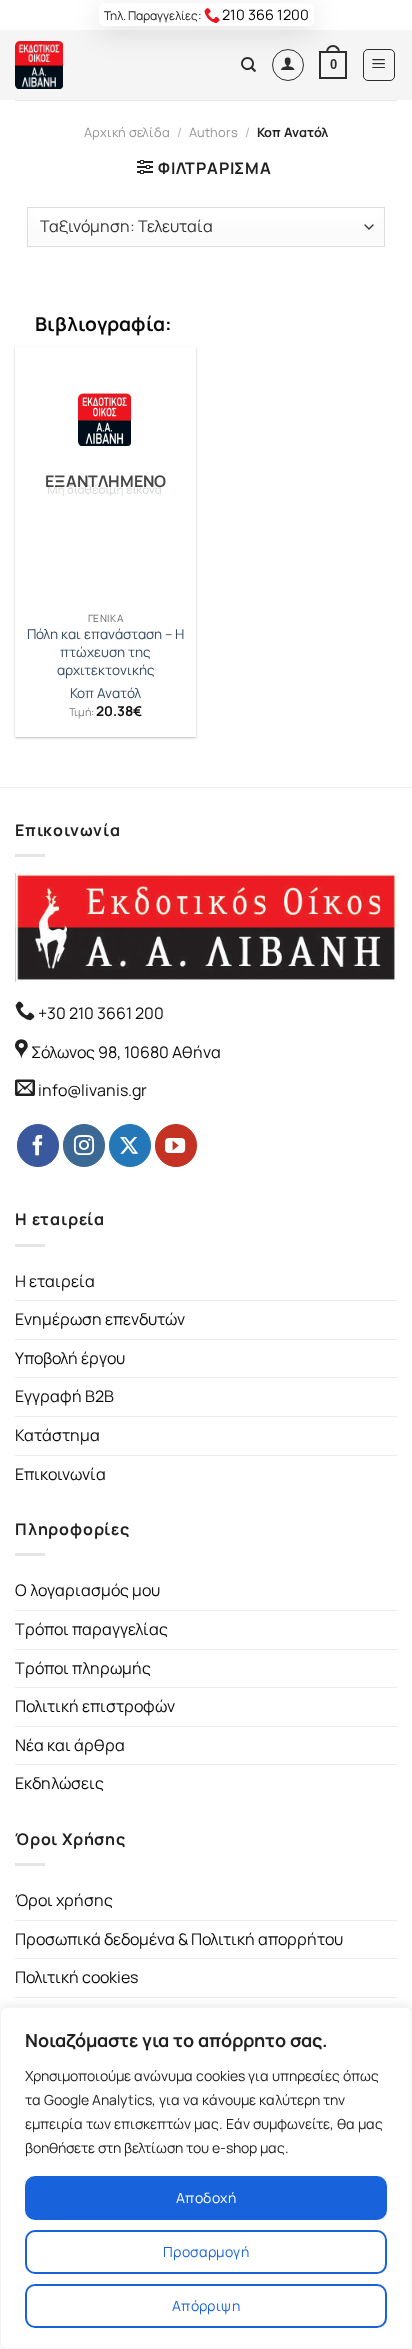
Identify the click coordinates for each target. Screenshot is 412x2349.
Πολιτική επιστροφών (95, 1706)
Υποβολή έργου (70, 1358)
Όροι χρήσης (64, 1900)
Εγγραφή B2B (64, 1396)
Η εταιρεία (55, 1281)
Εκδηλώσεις (59, 1783)
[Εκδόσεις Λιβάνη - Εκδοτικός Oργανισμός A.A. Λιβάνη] (82, 65)
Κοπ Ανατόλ (105, 693)
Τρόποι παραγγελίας (91, 1629)
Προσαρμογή (206, 2251)
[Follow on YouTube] (176, 1145)
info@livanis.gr (92, 1090)
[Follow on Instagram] (84, 1145)
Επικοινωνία (60, 1474)
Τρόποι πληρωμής (83, 1668)
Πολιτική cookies (76, 1977)
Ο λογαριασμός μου (87, 1590)
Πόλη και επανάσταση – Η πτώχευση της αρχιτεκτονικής (105, 652)
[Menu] (379, 65)
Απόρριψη (206, 2305)
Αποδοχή (206, 2197)
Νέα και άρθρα (70, 1745)
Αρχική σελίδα (127, 132)
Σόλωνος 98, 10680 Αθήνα (126, 1052)
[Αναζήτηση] (248, 65)
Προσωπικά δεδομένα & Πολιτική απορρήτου (179, 1939)
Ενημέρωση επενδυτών (100, 1319)
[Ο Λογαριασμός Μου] (288, 65)
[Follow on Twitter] (130, 1145)
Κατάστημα (57, 1435)
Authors (213, 132)
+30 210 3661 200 (99, 1013)
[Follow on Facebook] (38, 1145)
